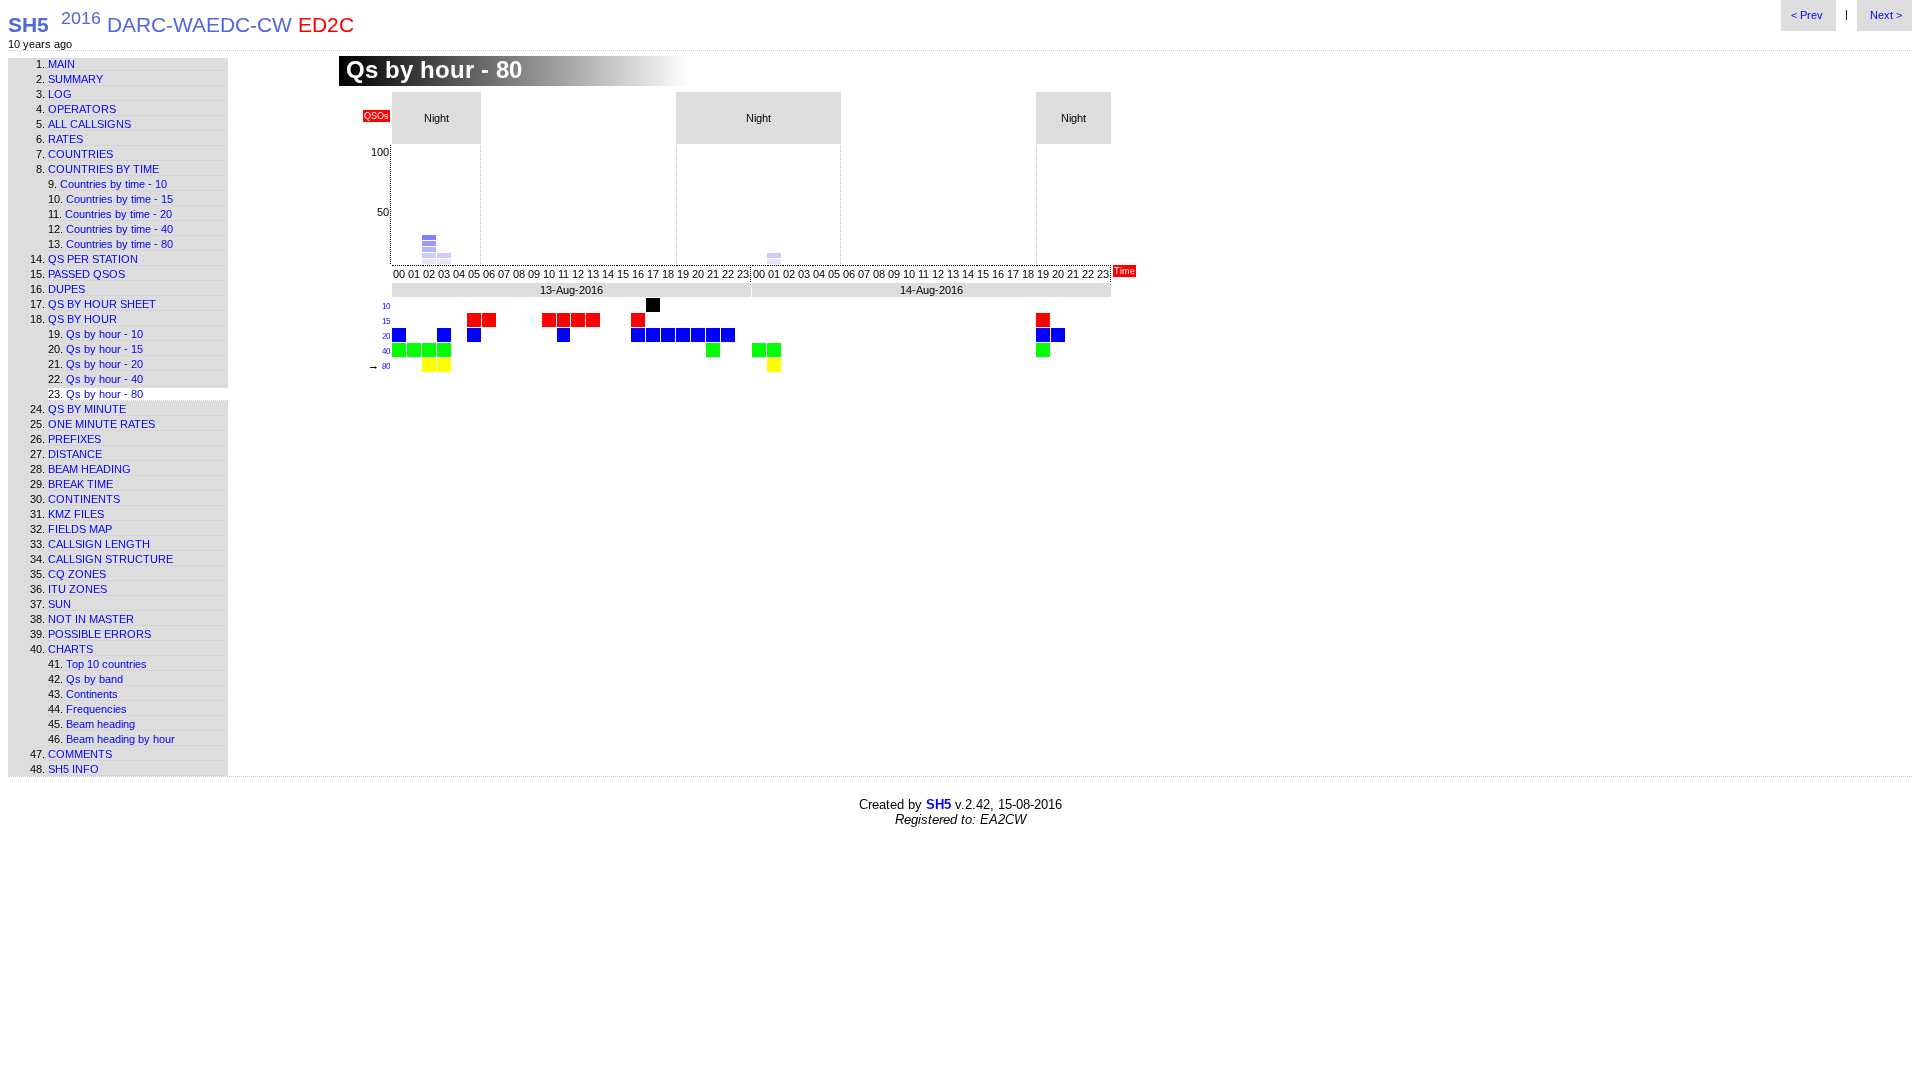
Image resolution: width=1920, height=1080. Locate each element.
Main (61, 64)
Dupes (66, 289)
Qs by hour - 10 (104, 334)
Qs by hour (82, 319)
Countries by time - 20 (118, 214)
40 (386, 351)
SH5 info (73, 769)
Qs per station (93, 259)
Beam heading (89, 469)
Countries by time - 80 (119, 244)
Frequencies (96, 709)
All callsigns (89, 124)
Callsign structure (110, 559)
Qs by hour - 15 (104, 349)
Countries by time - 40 (119, 229)
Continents (84, 499)
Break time (80, 484)
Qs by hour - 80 (104, 394)
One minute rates (101, 424)
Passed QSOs (86, 274)
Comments (80, 754)
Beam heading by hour (120, 739)
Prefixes (74, 439)
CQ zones (77, 574)
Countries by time (103, 169)
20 (386, 336)
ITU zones (77, 589)
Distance (75, 454)
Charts (70, 649)
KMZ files (76, 514)
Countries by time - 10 (113, 184)
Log (60, 94)
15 (386, 321)
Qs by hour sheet (102, 304)
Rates (65, 139)
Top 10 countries (106, 664)
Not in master (91, 619)
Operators (82, 109)
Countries (80, 154)
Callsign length (99, 544)
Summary (75, 79)
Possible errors (99, 634)
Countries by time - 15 (119, 199)
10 (386, 306)
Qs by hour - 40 (104, 379)
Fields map (80, 529)
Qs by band (94, 679)
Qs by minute (87, 409)
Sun (59, 604)
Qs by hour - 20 (104, 364)
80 (386, 366)
